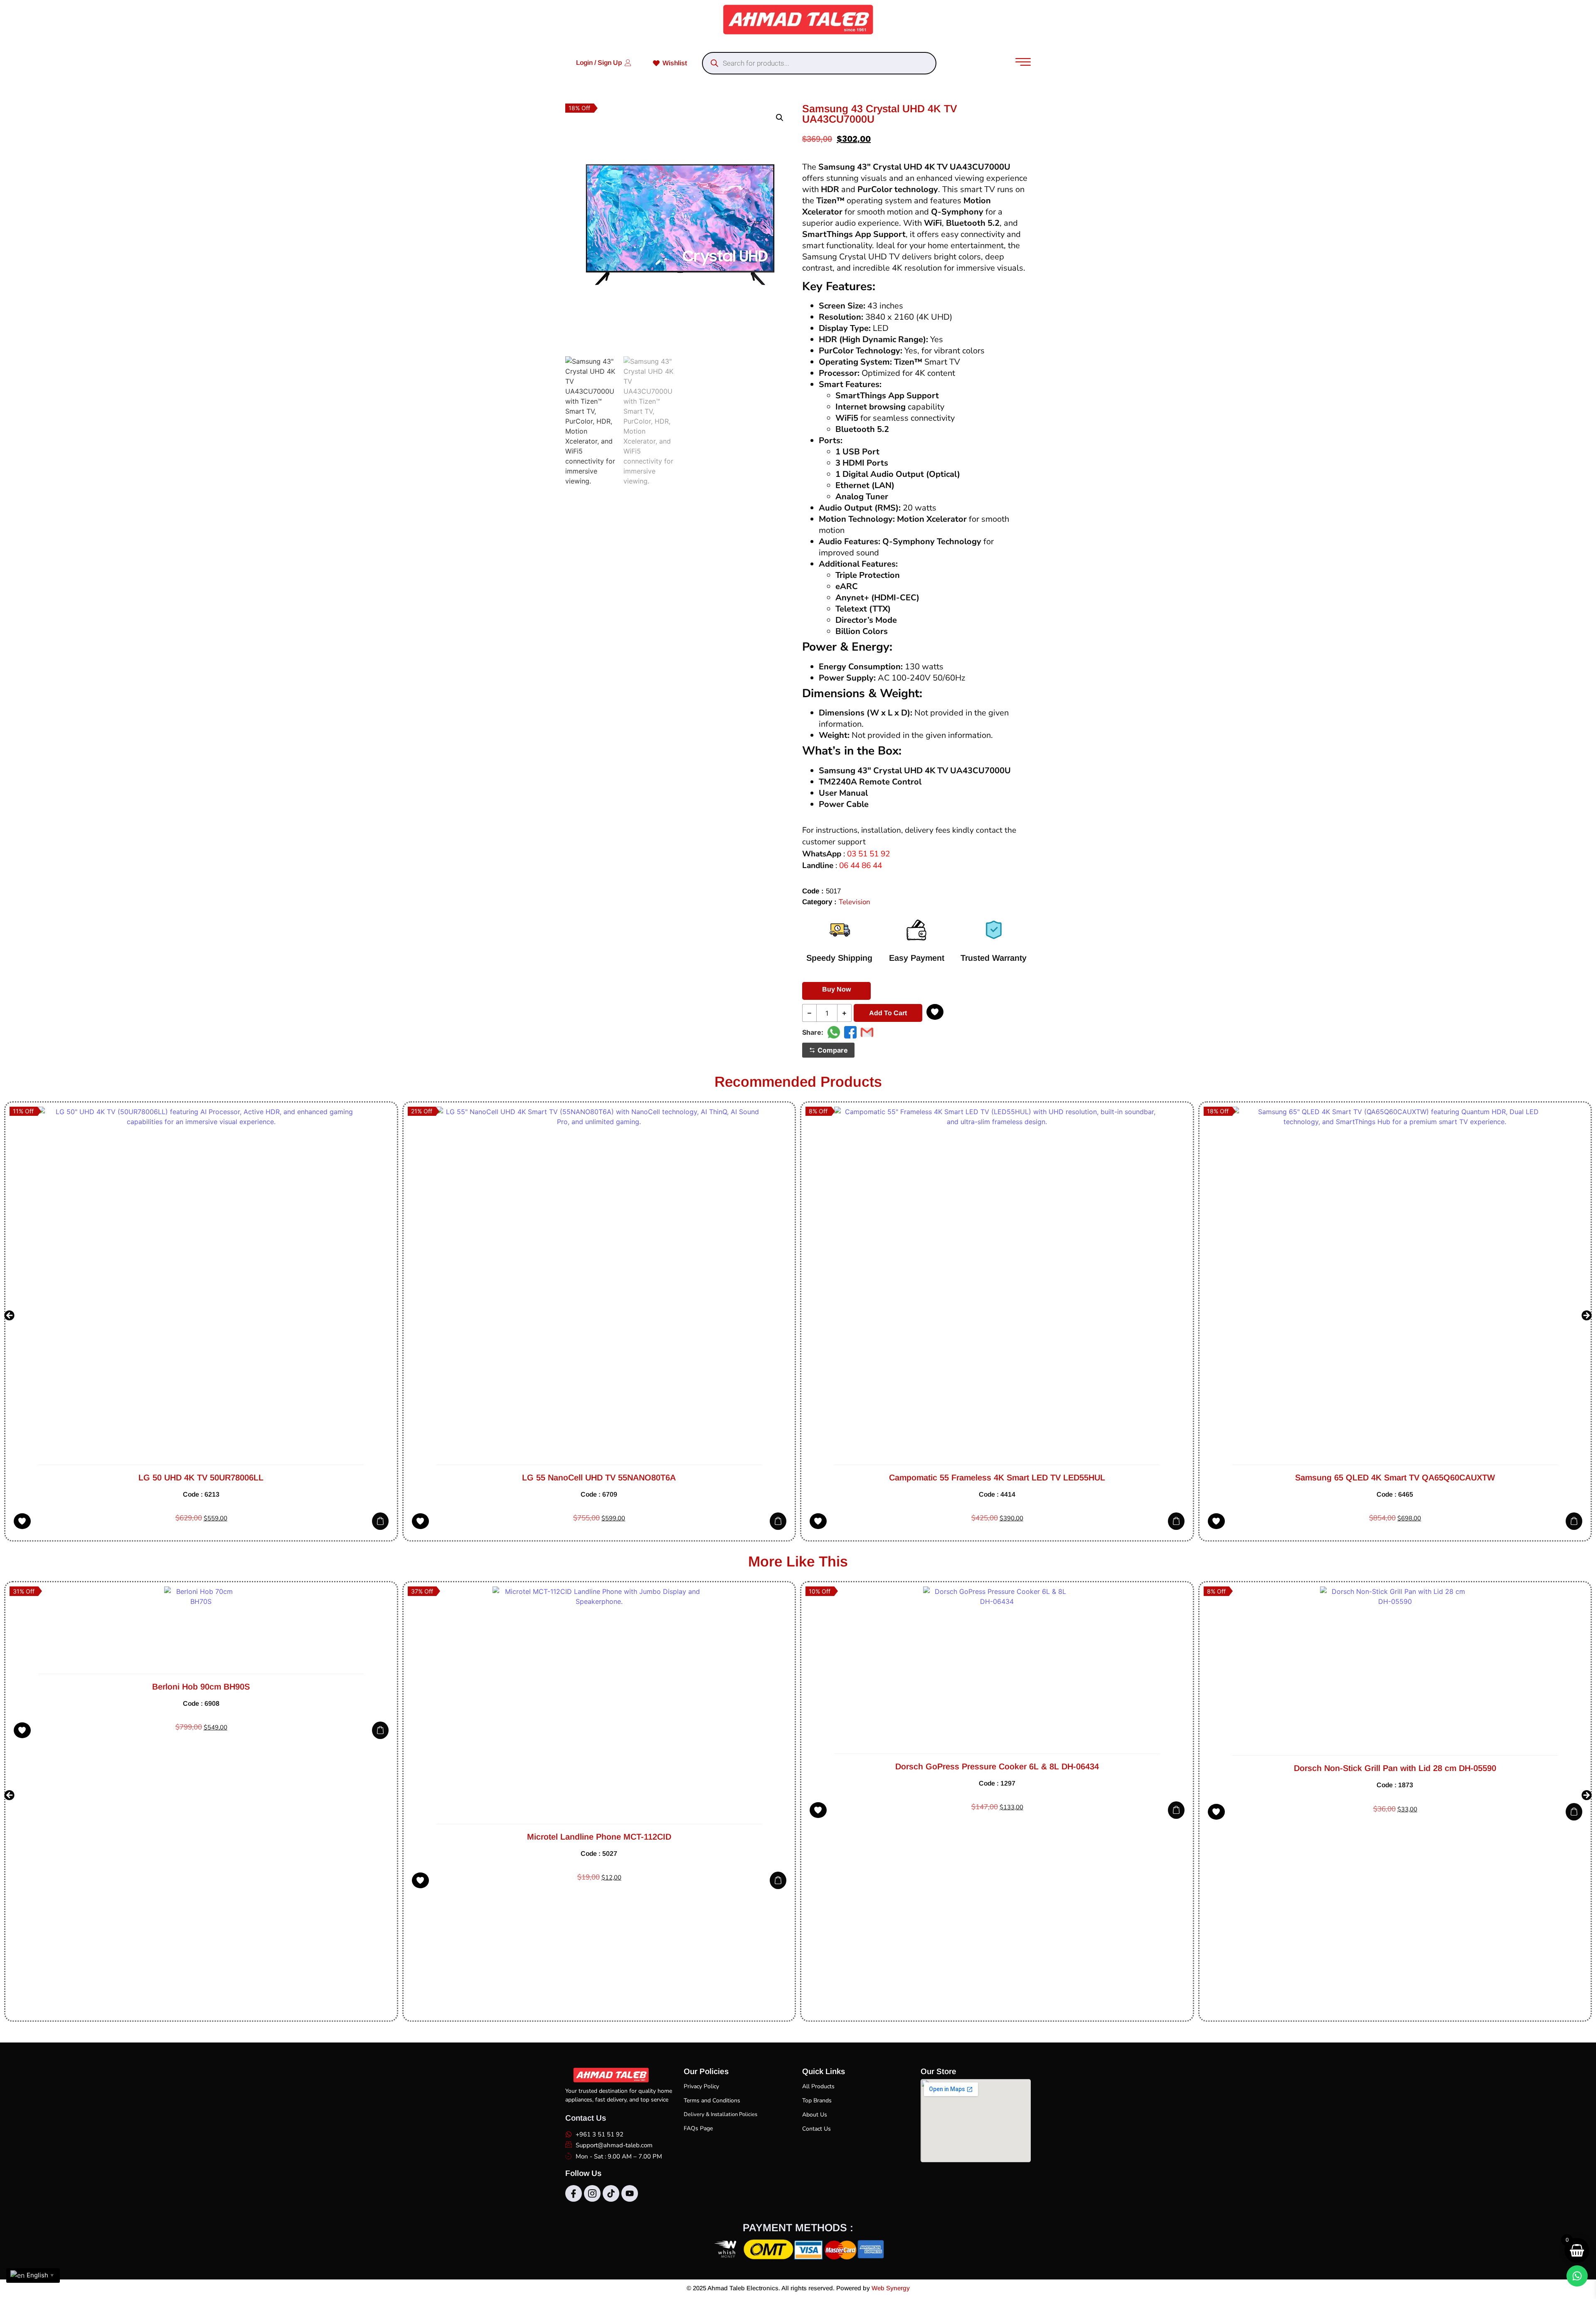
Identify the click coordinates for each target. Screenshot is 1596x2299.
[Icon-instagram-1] (592, 2193)
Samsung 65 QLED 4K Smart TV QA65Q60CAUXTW (997, 1478)
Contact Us (816, 2129)
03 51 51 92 (868, 854)
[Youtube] (630, 2193)
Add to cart (888, 1013)
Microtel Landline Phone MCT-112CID (201, 1837)
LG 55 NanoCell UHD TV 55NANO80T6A (201, 1478)
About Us (815, 2115)
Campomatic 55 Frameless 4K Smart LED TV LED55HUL (599, 1478)
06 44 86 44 (861, 866)
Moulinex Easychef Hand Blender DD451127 (1395, 1958)
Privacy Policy (701, 2086)
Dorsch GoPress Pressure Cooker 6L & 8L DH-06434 (599, 1766)
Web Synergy (891, 2288)
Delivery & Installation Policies (720, 2114)
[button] (780, 118)
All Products (818, 2086)
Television (855, 902)
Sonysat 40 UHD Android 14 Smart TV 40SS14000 (1395, 1478)
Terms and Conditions (712, 2100)
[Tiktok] (611, 2193)
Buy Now (836, 989)
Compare (833, 1050)
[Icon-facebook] (574, 2193)
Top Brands (817, 2100)
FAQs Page (698, 2128)
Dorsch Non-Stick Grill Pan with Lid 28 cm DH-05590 (997, 1768)
